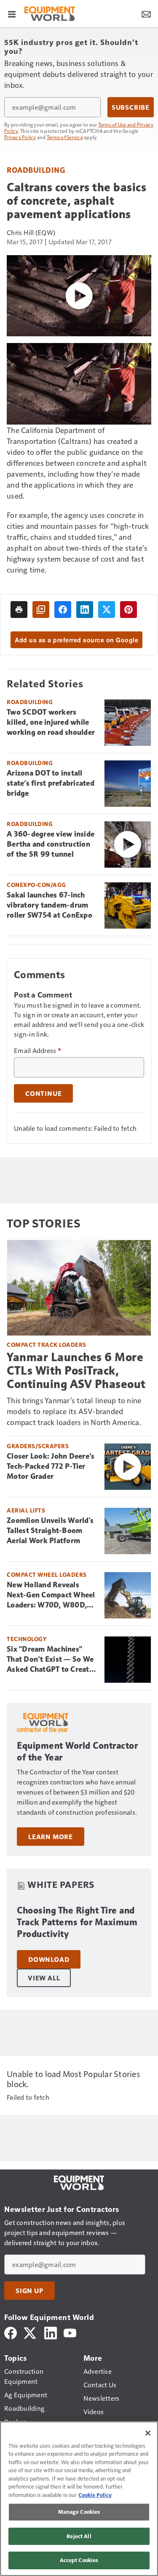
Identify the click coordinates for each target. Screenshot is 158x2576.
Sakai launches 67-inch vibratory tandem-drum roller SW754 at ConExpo (50, 905)
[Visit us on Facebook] (11, 2332)
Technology (27, 1639)
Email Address (37, 1050)
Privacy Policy (20, 137)
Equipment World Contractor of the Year (77, 1751)
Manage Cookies (79, 2512)
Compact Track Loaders (47, 1345)
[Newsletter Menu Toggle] (146, 13)
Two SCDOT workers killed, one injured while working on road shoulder (51, 722)
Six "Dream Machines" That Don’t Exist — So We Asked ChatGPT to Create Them (50, 1660)
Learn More (51, 1837)
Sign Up (29, 2291)
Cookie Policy (95, 2495)
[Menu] (12, 13)
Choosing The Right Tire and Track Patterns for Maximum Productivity (77, 1922)
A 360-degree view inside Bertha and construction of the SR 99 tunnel (51, 844)
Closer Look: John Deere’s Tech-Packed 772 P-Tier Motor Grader (51, 1466)
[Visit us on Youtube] (70, 2332)
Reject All (79, 2536)
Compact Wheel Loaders (47, 1574)
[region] (79, 2499)
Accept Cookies (79, 2560)
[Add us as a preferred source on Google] (41, 610)
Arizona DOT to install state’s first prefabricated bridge (51, 783)
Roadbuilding (36, 170)
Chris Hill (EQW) (31, 232)
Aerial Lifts (26, 1510)
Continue (43, 1093)
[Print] (19, 610)
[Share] (63, 610)
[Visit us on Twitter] (31, 2332)
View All (44, 1978)
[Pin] (129, 610)
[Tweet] (107, 610)
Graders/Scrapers (38, 1446)
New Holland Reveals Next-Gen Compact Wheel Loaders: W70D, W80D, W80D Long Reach (51, 1595)
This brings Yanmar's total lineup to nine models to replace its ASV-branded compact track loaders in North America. (74, 1411)
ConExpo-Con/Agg (36, 885)
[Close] (148, 2433)
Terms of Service (65, 137)
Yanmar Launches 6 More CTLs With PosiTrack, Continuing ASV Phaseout (76, 1371)
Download (49, 1959)
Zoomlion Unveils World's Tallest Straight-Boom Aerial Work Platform (50, 1531)
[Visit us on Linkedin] (51, 2332)
